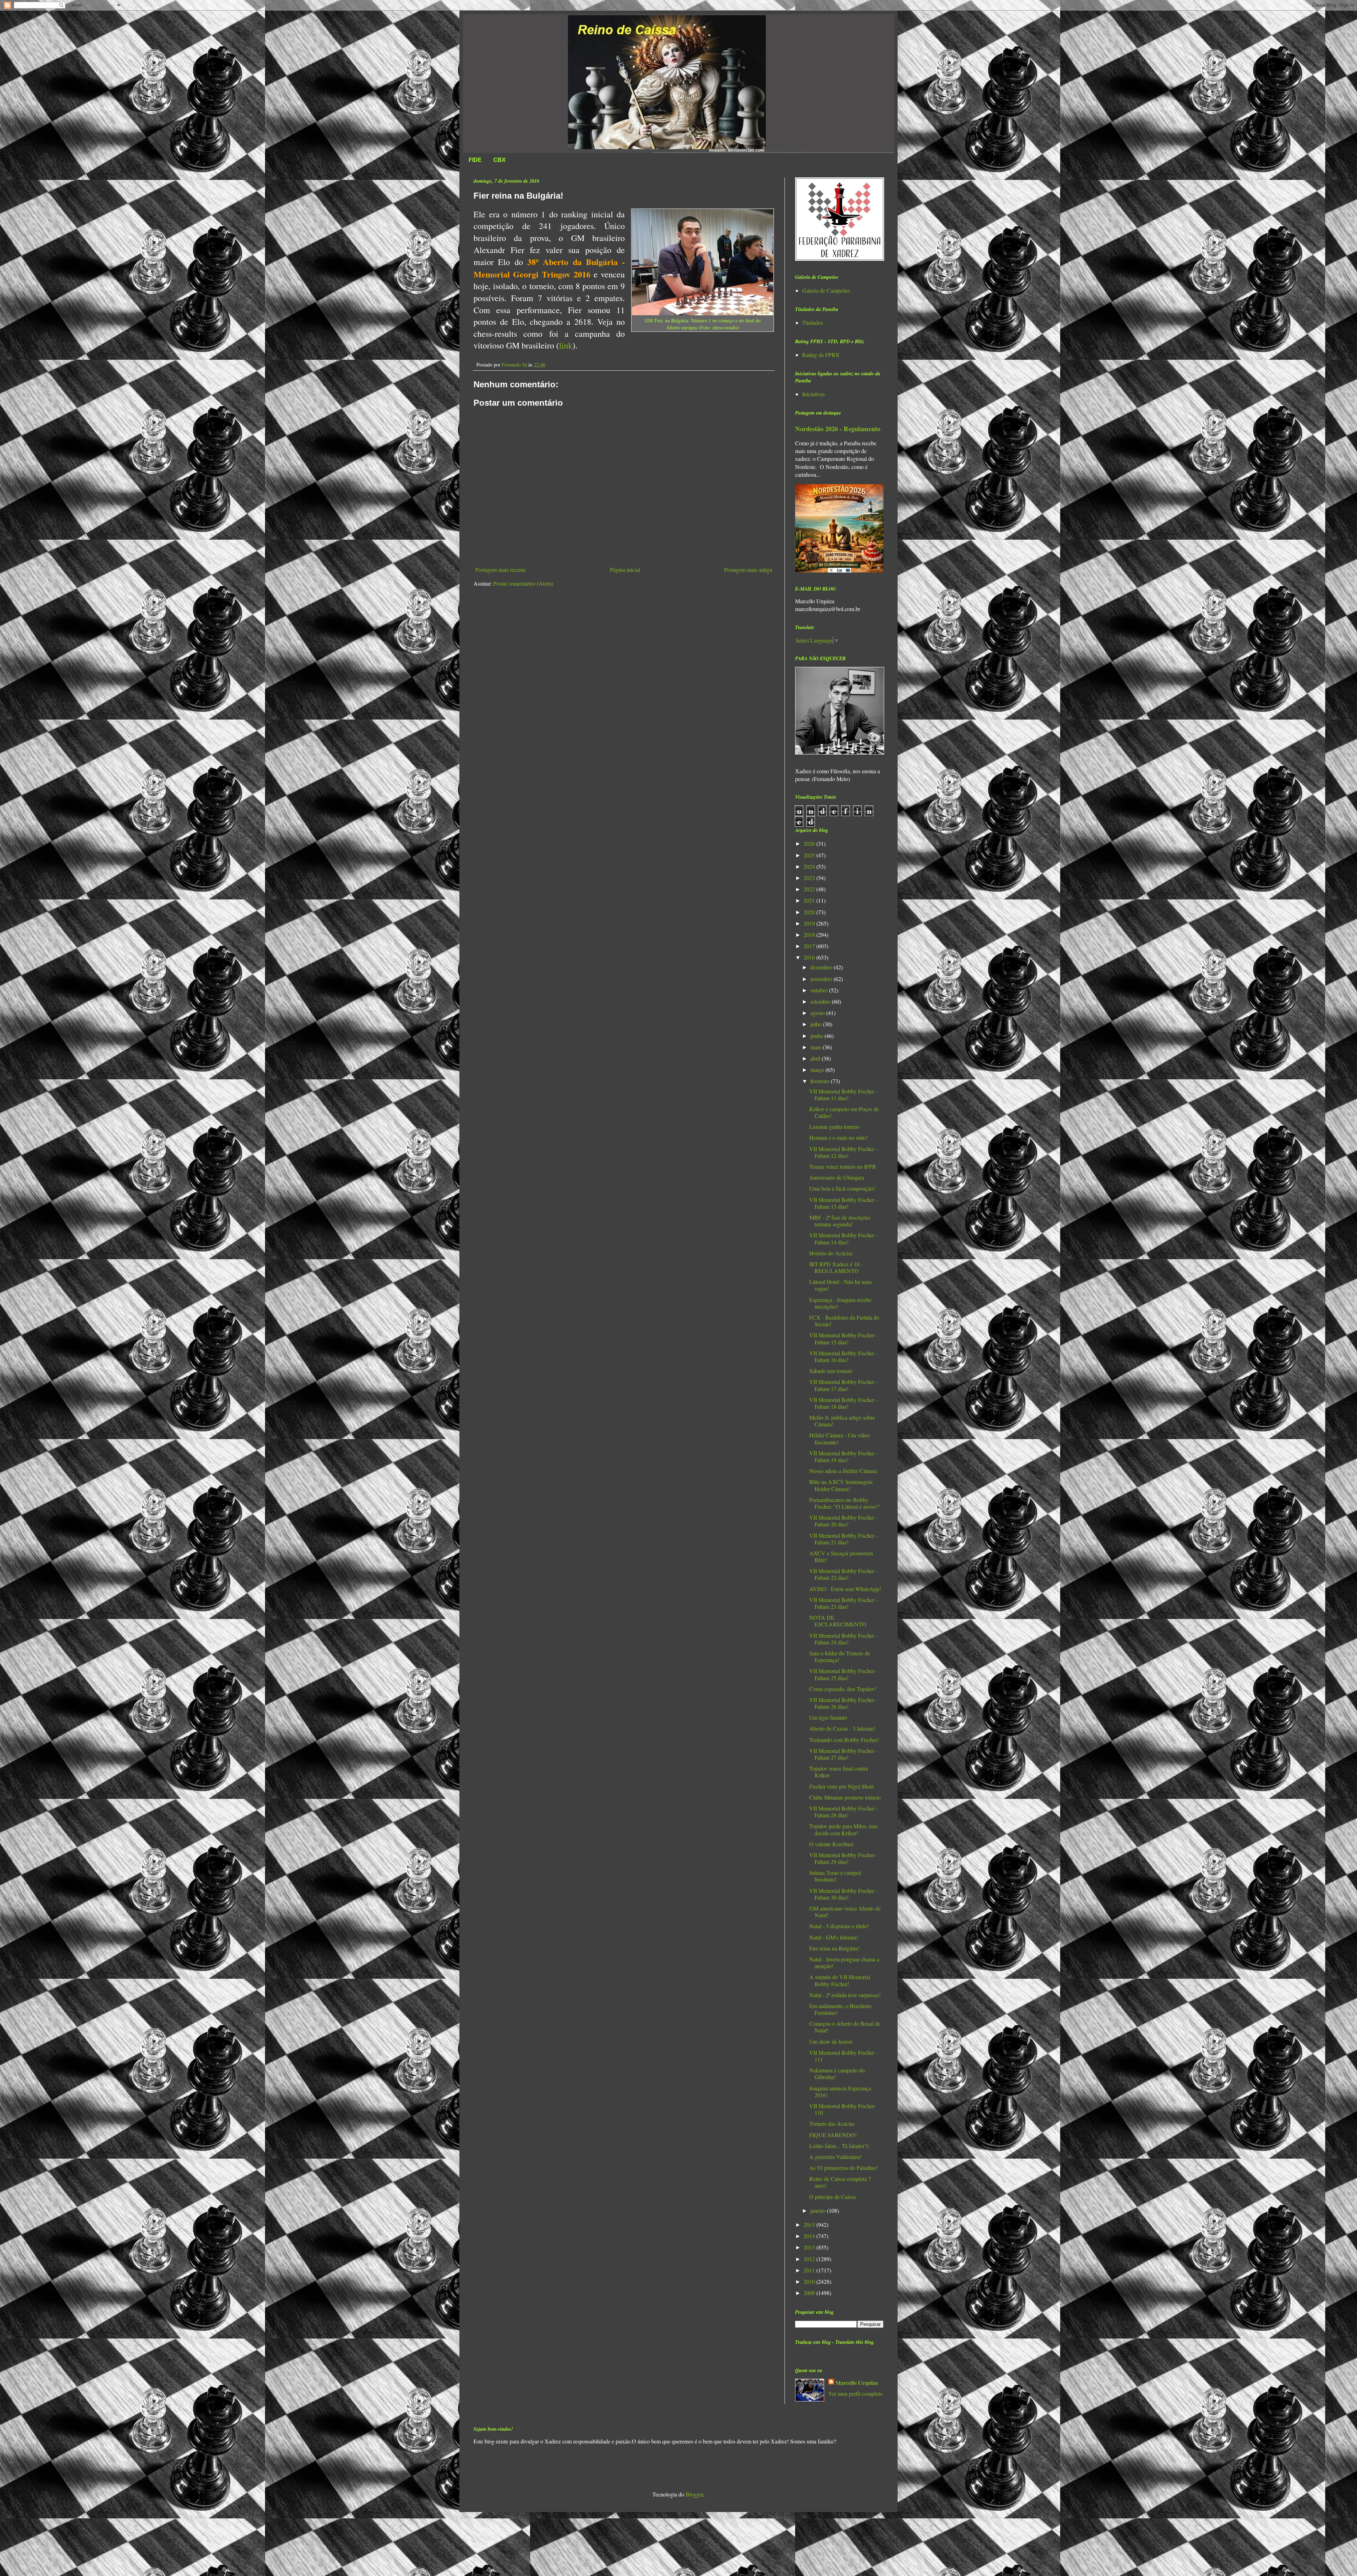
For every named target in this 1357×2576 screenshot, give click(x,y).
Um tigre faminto (828, 1717)
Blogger (694, 2494)
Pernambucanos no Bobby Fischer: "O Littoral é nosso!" (845, 1503)
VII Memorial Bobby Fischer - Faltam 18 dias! (843, 1403)
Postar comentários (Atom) (523, 583)
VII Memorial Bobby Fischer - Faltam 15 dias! (843, 1338)
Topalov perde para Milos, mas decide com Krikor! (844, 1829)
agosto (818, 1013)
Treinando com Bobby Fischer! (844, 1740)
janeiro (819, 2210)
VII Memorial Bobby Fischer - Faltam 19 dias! (843, 1456)
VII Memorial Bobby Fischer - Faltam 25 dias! (843, 1674)
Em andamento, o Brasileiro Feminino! (840, 2009)
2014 (810, 2236)
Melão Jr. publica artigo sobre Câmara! (842, 1421)
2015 (810, 2225)
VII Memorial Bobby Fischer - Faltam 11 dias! (843, 1095)
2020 (810, 912)
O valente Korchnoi (831, 1844)
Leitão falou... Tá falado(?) (839, 2146)
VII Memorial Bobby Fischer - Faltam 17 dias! (843, 1385)
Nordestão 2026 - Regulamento (838, 429)
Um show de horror (831, 2041)
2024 (810, 866)
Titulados (813, 322)
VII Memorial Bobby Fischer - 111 (843, 2056)
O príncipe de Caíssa (832, 2197)
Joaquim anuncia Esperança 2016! (840, 2091)
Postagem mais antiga (748, 570)
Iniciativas (813, 394)
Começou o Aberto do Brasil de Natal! (845, 2027)
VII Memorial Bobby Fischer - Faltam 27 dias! (843, 1754)
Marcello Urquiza (857, 2383)
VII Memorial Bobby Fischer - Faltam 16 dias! (843, 1356)
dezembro (822, 967)
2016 (810, 957)
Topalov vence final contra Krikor (839, 1772)
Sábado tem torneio (831, 1371)
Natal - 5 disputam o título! (839, 1926)
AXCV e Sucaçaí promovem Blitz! (841, 1556)
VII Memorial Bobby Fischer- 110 (842, 2109)
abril (816, 1058)
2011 (810, 2270)
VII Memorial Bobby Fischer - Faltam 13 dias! (843, 1203)
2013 (810, 2247)
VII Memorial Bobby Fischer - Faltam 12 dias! (843, 1152)
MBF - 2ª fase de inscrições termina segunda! (840, 1221)
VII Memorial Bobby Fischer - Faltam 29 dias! (843, 1858)
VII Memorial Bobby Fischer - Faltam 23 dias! (843, 1603)
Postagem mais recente (501, 570)
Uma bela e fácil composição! (842, 1188)
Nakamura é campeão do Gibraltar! (837, 2073)
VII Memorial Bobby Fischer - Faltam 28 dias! (843, 1812)
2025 (810, 855)
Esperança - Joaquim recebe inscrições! (840, 1303)
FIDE (475, 160)
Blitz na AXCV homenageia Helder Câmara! (841, 1485)
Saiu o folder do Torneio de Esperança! (840, 1656)
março (818, 1070)
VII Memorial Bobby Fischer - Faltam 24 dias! (843, 1639)
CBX (500, 160)
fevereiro (821, 1081)
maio (816, 1047)
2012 (810, 2259)
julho (817, 1024)
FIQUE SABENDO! (833, 2135)
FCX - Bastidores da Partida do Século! (844, 1321)
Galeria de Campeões (826, 290)
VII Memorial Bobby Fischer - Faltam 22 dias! (843, 1574)
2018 (810, 935)
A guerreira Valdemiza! (835, 2157)
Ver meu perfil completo (855, 2393)
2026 (810, 843)
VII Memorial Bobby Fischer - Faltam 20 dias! (843, 1521)
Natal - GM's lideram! (834, 1937)
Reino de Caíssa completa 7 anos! (840, 2182)
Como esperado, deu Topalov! (843, 1689)
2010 (810, 2281)
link (566, 345)
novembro (822, 979)
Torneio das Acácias (832, 2123)
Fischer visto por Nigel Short (841, 1786)
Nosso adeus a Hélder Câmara (843, 1471)
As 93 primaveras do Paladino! (844, 2168)
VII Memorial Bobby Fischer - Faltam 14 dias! (843, 1238)
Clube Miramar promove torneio (845, 1797)
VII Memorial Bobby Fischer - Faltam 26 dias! (843, 1703)
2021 (810, 900)
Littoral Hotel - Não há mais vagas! (841, 1285)
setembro (821, 1001)
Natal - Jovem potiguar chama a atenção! (844, 1962)
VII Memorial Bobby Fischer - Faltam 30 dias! (843, 1894)
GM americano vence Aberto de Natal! (845, 1912)
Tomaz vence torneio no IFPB (843, 1166)
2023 (810, 878)
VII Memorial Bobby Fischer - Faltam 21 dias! (843, 1539)
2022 (810, 889)
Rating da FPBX (821, 355)
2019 (810, 923)
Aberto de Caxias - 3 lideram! (842, 1728)
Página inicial (625, 570)
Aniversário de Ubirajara (837, 1177)
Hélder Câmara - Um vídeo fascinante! (839, 1438)
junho (817, 1036)
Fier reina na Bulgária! (834, 1948)
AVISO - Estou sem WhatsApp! (845, 1589)
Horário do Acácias (831, 1253)
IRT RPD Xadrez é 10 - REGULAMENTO (836, 1267)
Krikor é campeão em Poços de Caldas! (844, 1112)
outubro (820, 990)
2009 (810, 2293)
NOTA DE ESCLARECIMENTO (838, 1621)
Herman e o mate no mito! (838, 1137)
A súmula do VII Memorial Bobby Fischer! (840, 1980)
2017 (810, 946)
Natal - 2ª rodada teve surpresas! (845, 1995)
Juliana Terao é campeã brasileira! (835, 1876)
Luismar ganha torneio (834, 1126)
